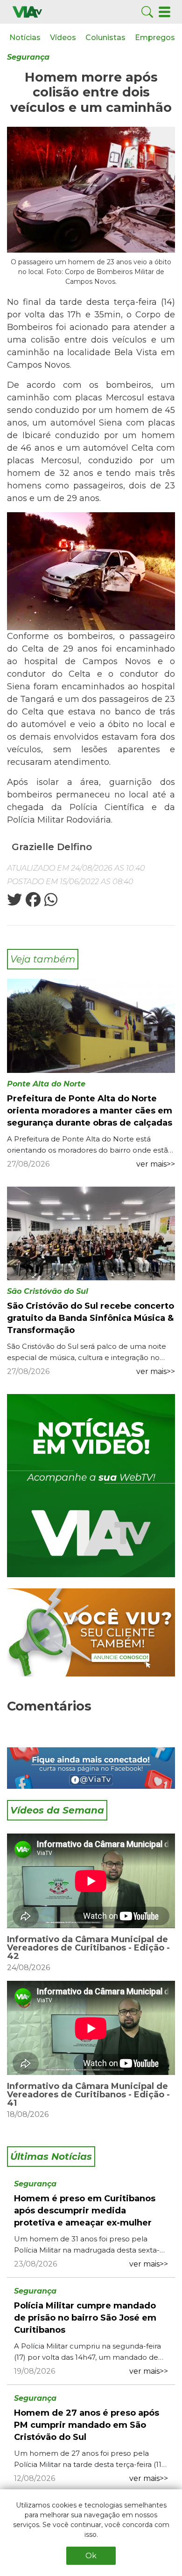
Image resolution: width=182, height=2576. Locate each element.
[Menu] (164, 11)
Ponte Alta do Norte (46, 1084)
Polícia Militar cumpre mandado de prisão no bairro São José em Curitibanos (85, 2318)
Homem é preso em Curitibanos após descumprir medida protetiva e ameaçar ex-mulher (85, 2211)
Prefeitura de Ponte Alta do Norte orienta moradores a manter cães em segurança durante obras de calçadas (90, 1111)
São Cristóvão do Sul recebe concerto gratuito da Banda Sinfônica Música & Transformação (91, 1318)
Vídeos (63, 38)
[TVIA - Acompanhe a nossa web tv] (91, 1486)
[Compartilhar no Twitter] (14, 903)
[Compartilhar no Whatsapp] (50, 903)
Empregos (155, 38)
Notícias (25, 38)
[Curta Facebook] (91, 1768)
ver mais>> (156, 1164)
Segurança (28, 57)
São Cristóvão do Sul (48, 1291)
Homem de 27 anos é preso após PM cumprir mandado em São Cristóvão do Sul (87, 2425)
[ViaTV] (27, 11)
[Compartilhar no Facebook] (32, 903)
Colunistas (105, 38)
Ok (91, 2556)
